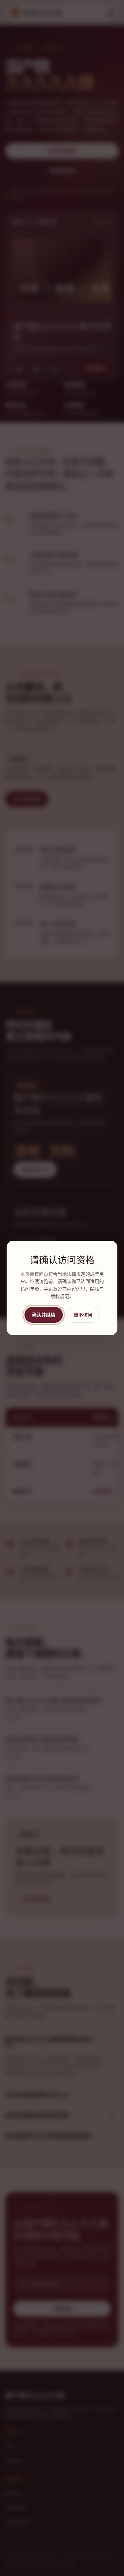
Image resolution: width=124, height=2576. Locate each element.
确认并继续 (44, 1314)
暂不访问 (83, 1314)
